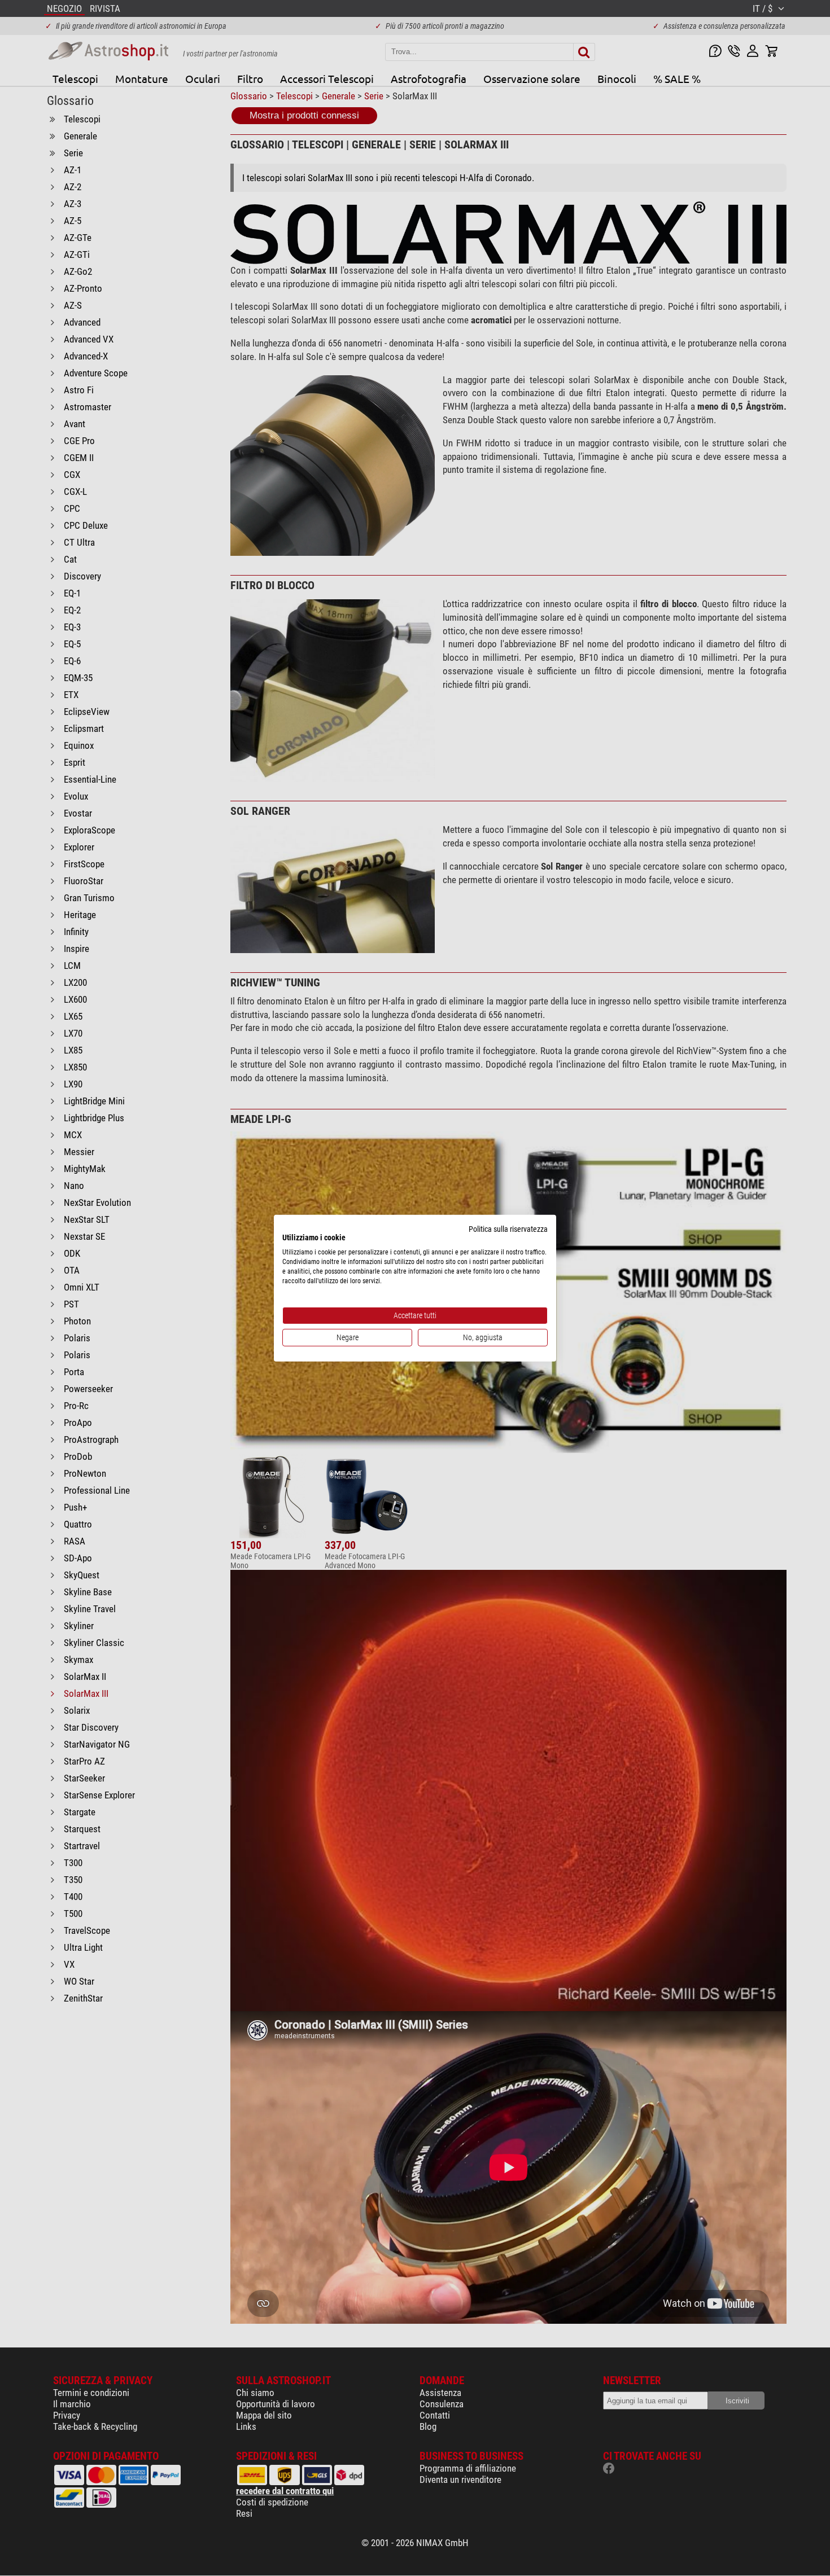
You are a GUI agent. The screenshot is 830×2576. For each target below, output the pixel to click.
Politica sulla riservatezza (508, 1228)
